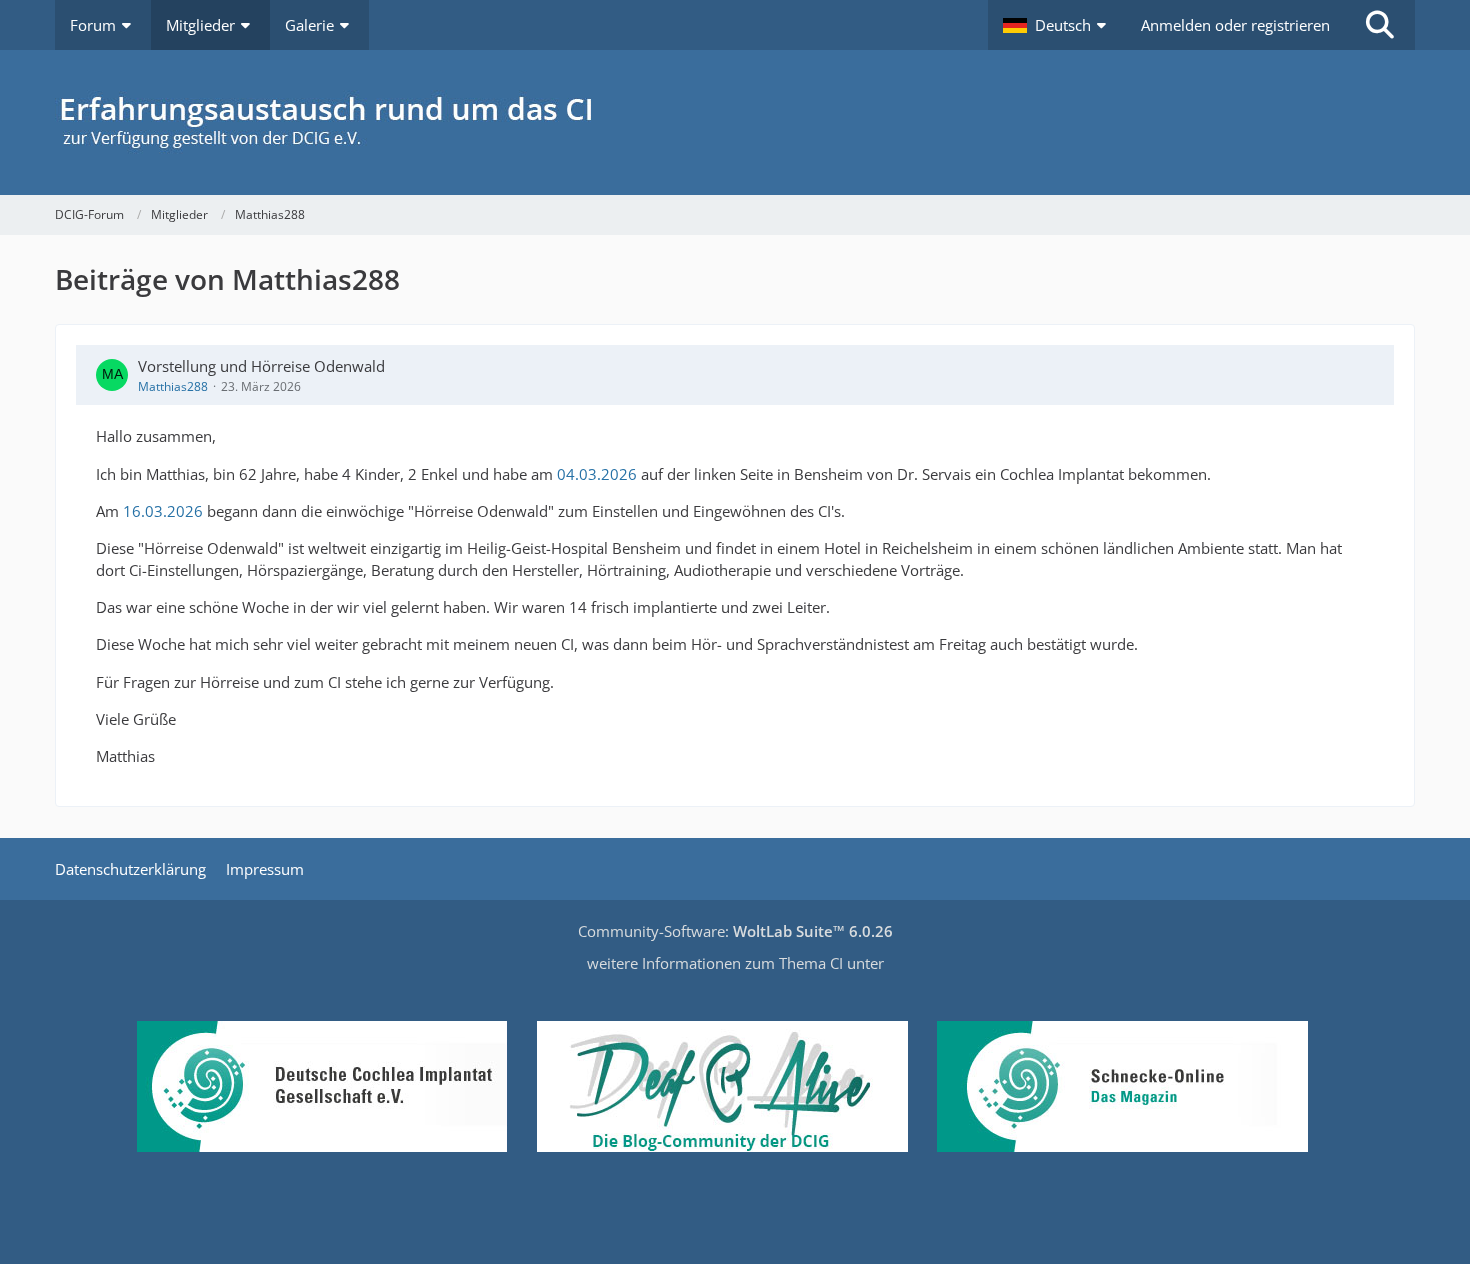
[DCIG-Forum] (735, 122)
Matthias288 (173, 386)
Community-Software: (735, 931)
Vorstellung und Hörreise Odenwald (261, 366)
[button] (1057, 25)
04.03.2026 (597, 474)
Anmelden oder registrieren (1235, 25)
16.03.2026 (163, 511)
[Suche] (1380, 25)
